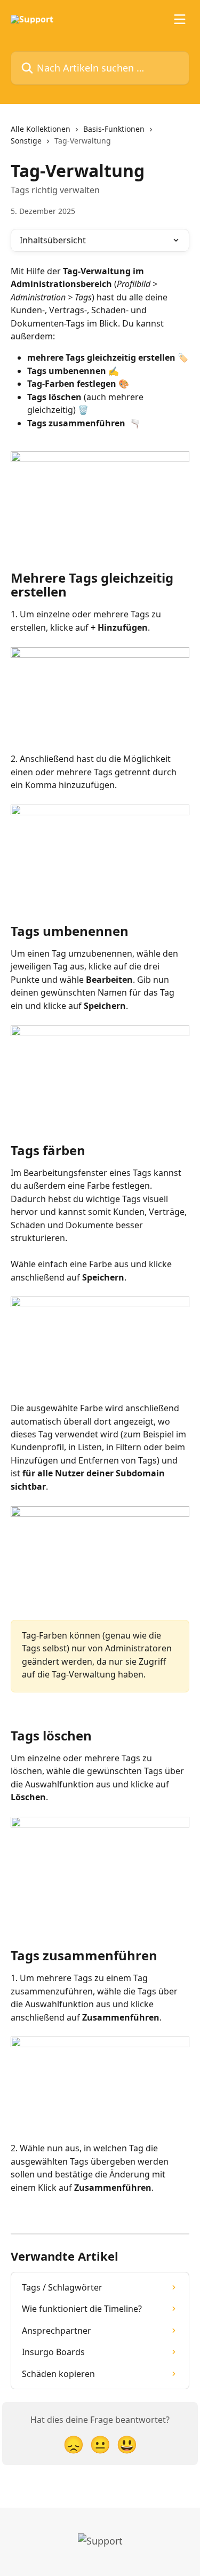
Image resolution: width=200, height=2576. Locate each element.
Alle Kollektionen (41, 129)
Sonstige (26, 141)
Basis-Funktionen (114, 129)
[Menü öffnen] (180, 19)
